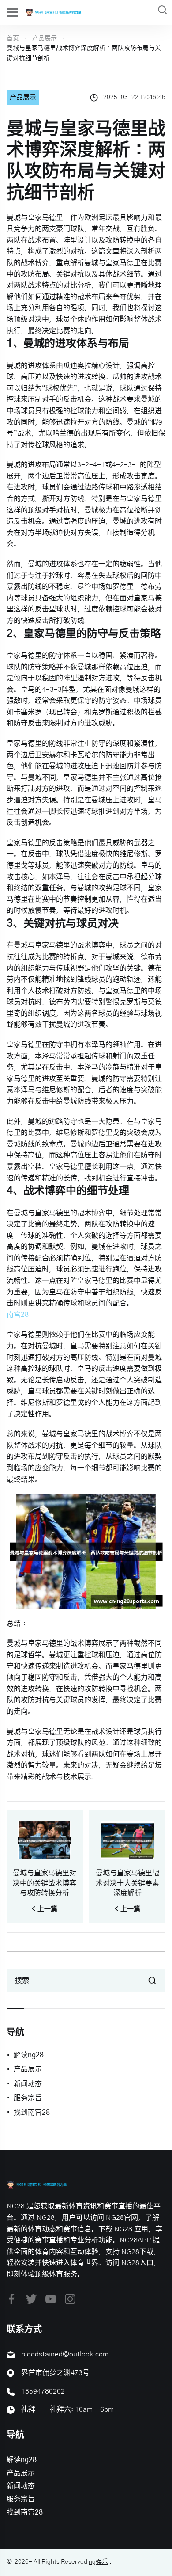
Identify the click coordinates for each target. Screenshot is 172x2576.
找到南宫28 (32, 2113)
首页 (13, 38)
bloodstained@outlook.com (65, 2354)
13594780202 (43, 2391)
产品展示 (45, 38)
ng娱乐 (98, 2562)
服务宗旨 (28, 2098)
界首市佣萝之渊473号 (55, 2373)
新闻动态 (28, 2084)
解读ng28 (29, 2055)
